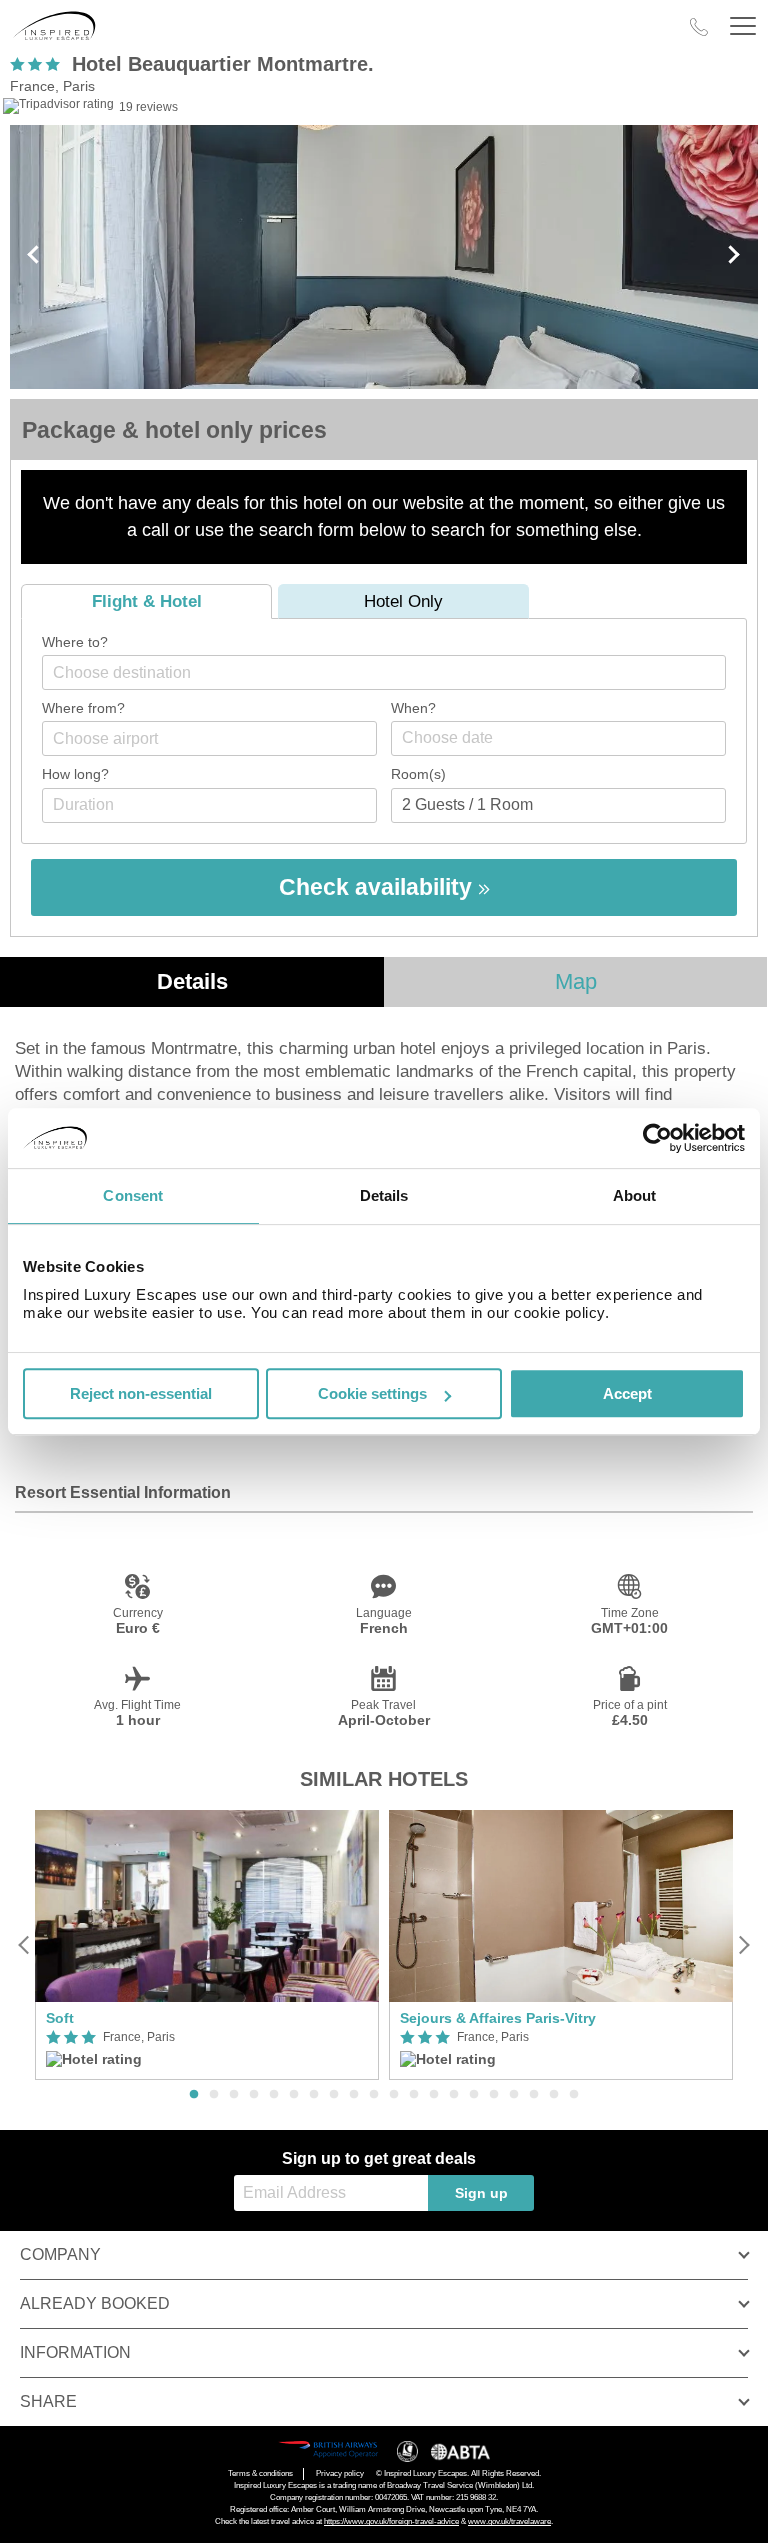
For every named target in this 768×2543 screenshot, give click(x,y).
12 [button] (414, 2095)
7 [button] (314, 2095)
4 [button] (254, 2095)
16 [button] (494, 2095)
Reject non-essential (141, 1393)
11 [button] (394, 2095)
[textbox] (394, 672)
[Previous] (24, 1944)
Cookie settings (372, 1393)
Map (576, 981)
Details (192, 981)
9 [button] (354, 2095)
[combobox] (384, 672)
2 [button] (214, 2095)
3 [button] (234, 2095)
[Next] (743, 1944)
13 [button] (434, 2095)
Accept (627, 1393)
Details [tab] (384, 1195)
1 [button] (194, 2095)
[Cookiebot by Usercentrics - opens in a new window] (657, 1138)
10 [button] (374, 2095)
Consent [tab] (133, 1195)
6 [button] (294, 2095)
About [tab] (635, 1195)
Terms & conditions (260, 2473)
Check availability (378, 887)
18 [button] (534, 2095)
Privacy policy (340, 2473)
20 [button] (574, 2095)
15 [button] (474, 2095)
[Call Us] (699, 27)
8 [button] (334, 2095)
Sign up (481, 2193)
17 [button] (514, 2095)
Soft (60, 2018)
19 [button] (554, 2095)
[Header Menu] (743, 26)
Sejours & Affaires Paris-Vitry (498, 2018)
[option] (207, 1945)
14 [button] (454, 2095)
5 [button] (274, 2095)
